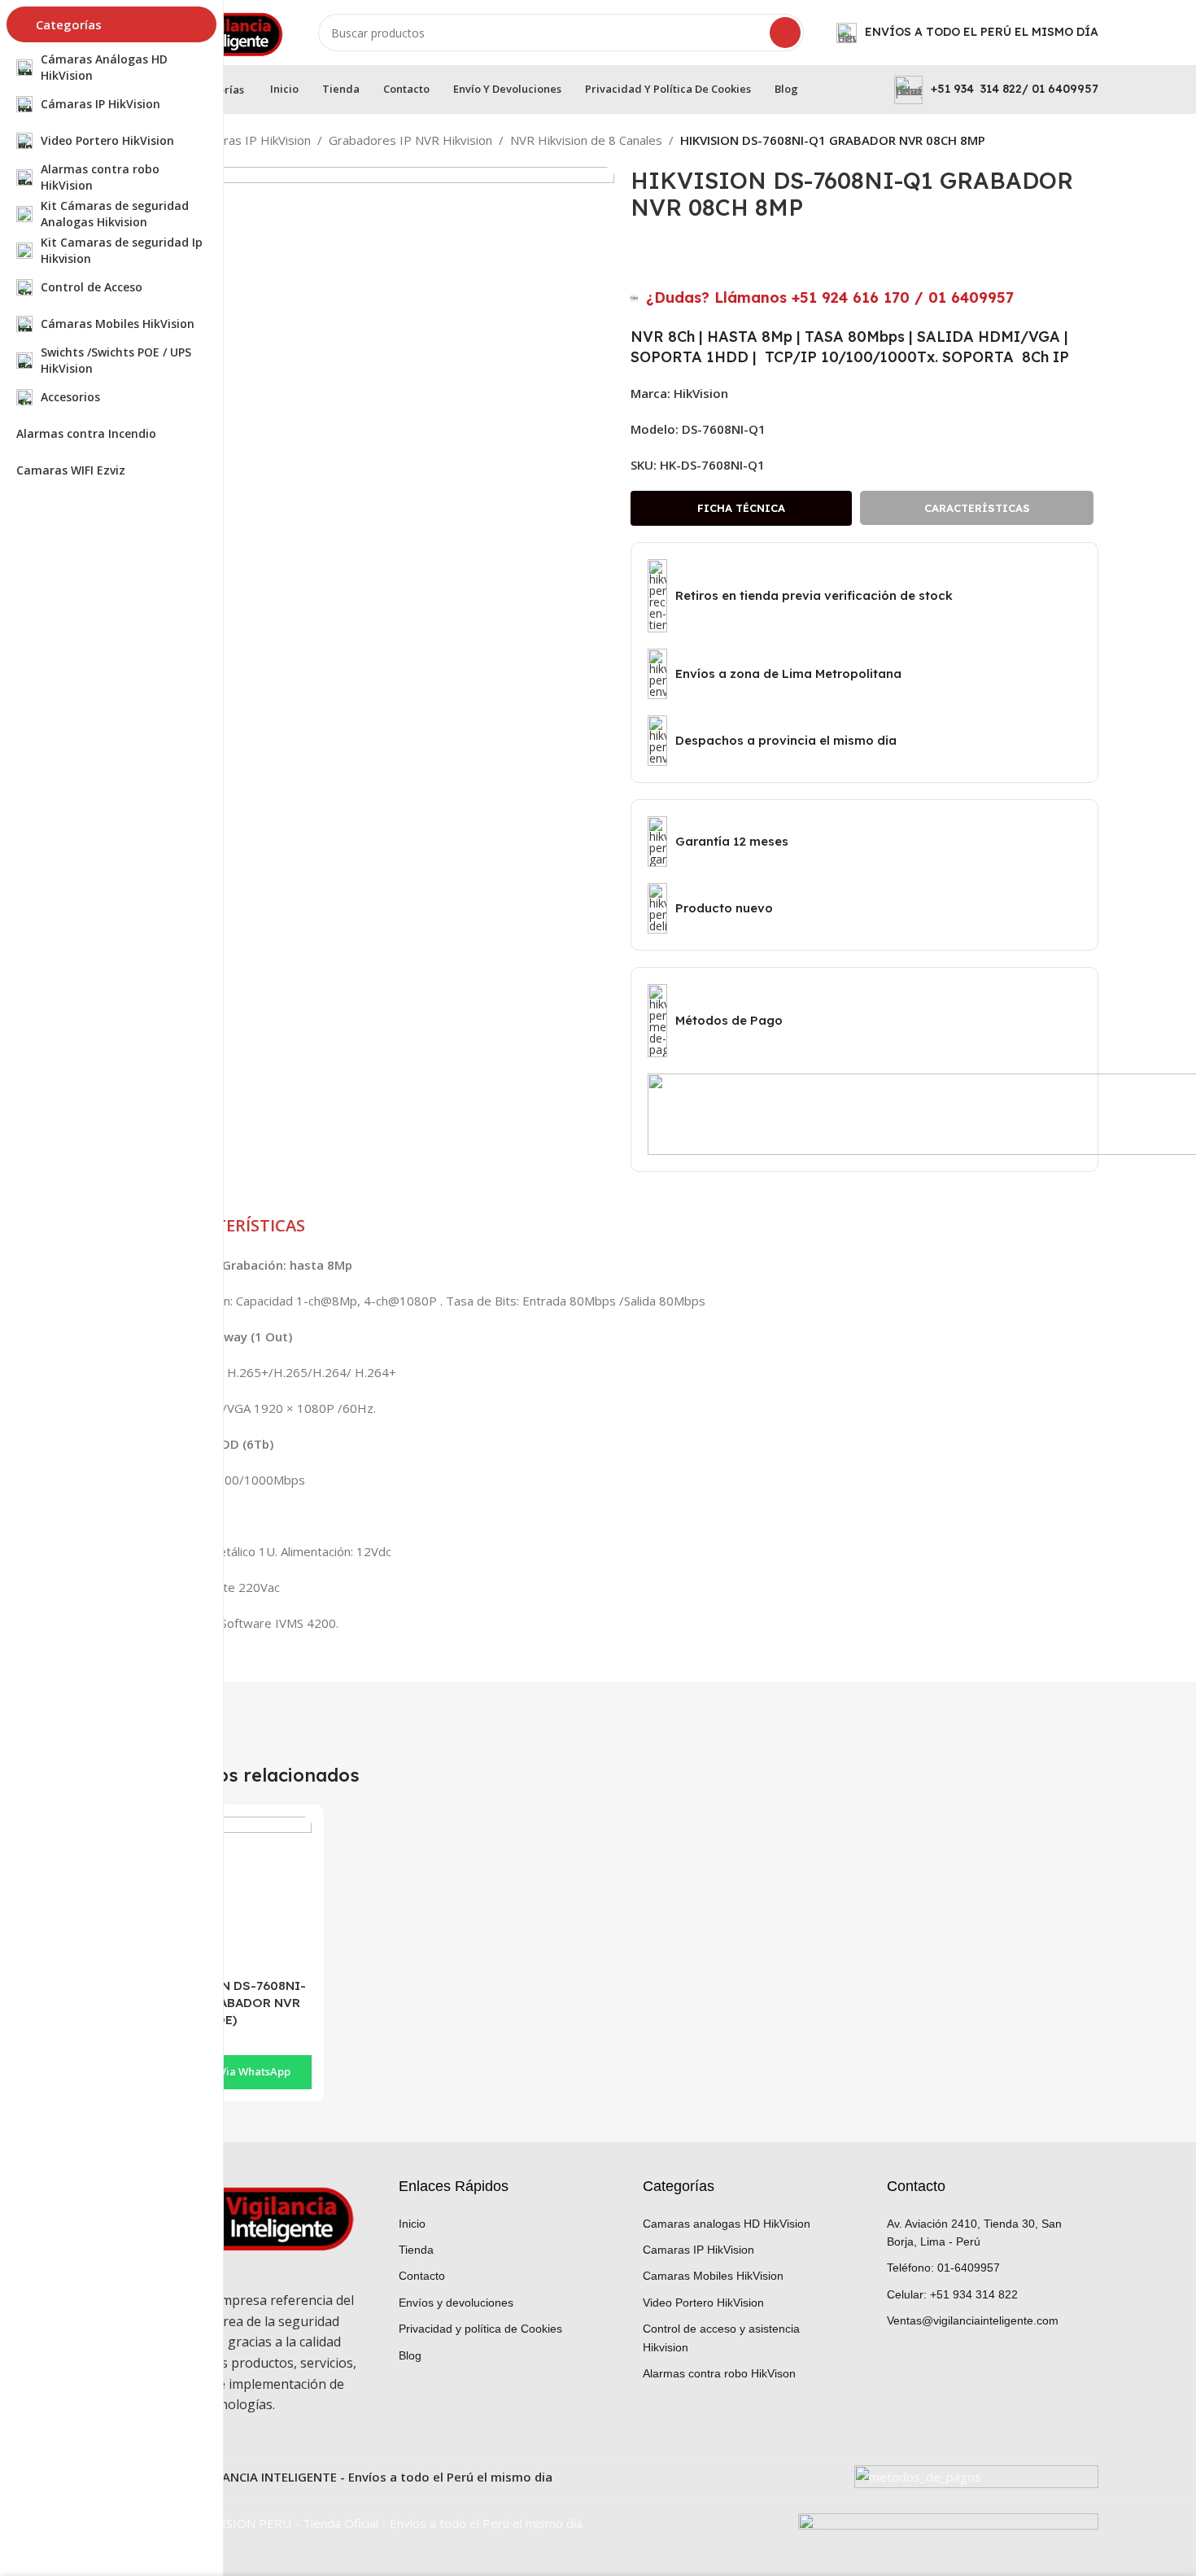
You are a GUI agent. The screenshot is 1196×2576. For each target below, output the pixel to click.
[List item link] (500, 2224)
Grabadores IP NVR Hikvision (410, 140)
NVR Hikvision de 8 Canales (586, 140)
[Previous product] (1058, 142)
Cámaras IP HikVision (252, 140)
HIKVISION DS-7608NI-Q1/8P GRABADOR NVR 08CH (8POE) (232, 2003)
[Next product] (1090, 142)
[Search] (785, 33)
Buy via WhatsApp (244, 2071)
